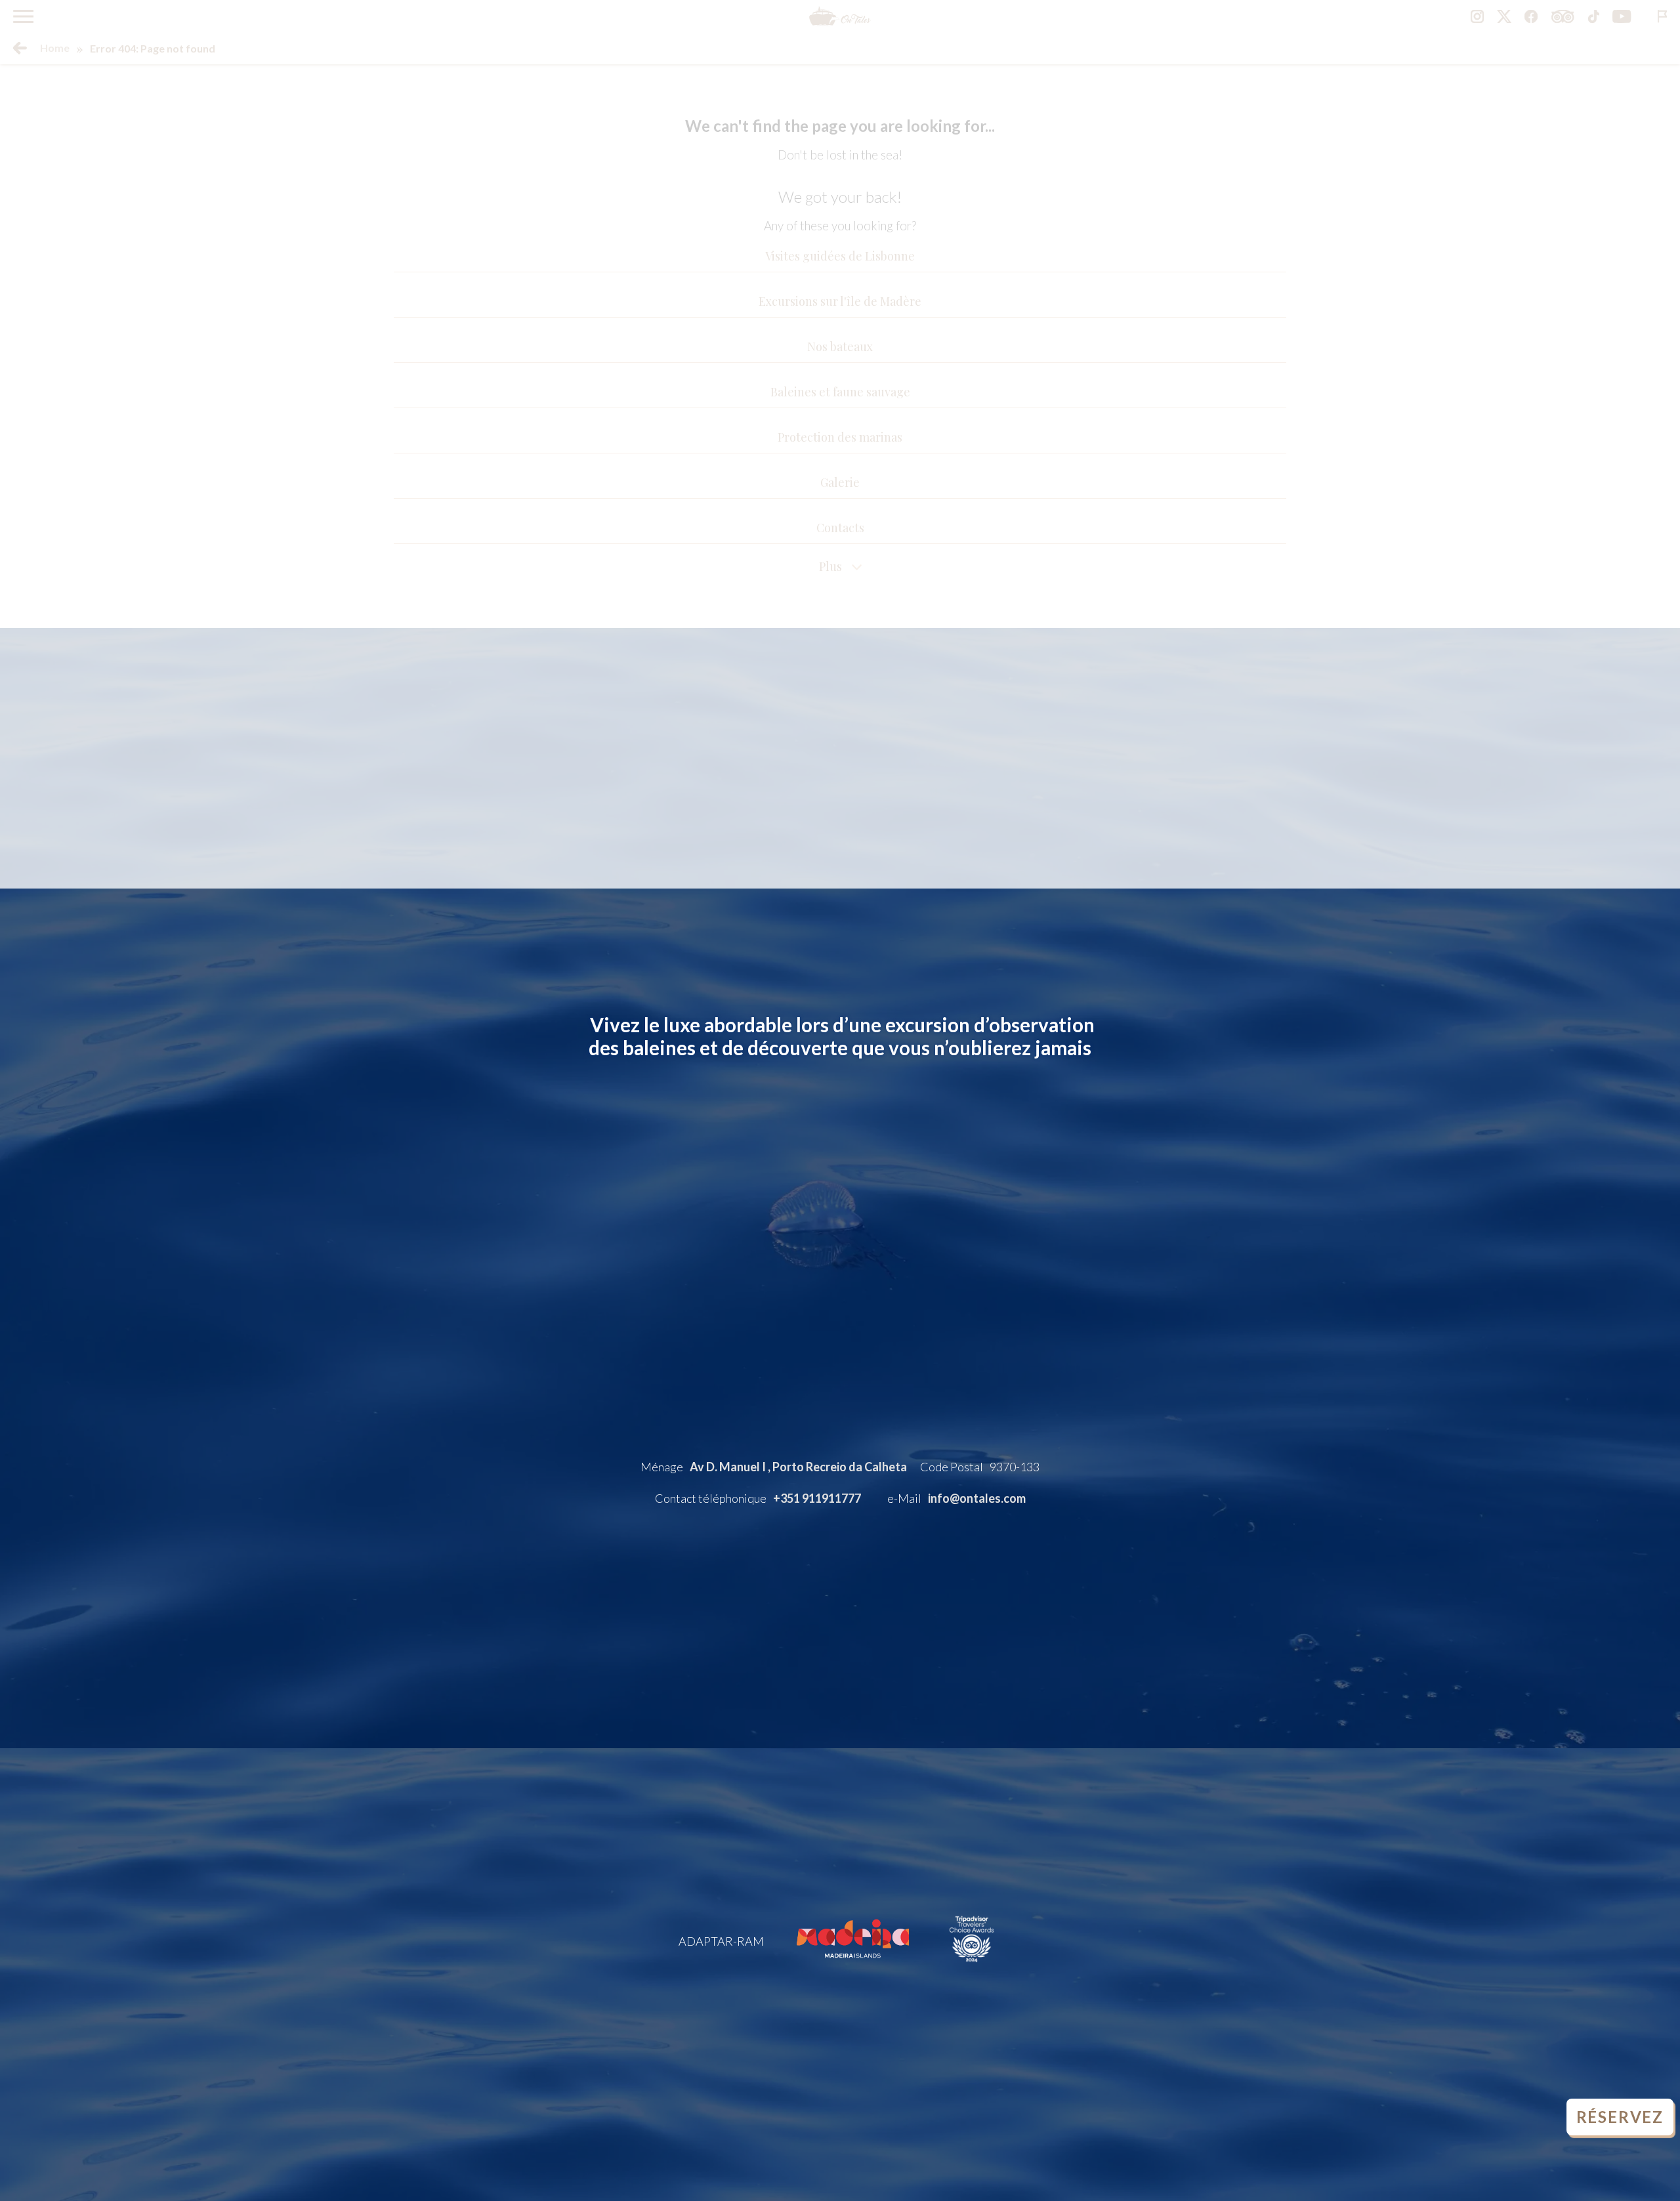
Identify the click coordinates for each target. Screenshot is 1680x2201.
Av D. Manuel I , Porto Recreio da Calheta (798, 1467)
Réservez (1620, 2117)
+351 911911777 (817, 1498)
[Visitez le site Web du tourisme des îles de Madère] (853, 1967)
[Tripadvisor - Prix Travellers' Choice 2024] (972, 1967)
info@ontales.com (977, 1498)
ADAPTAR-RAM (721, 1941)
